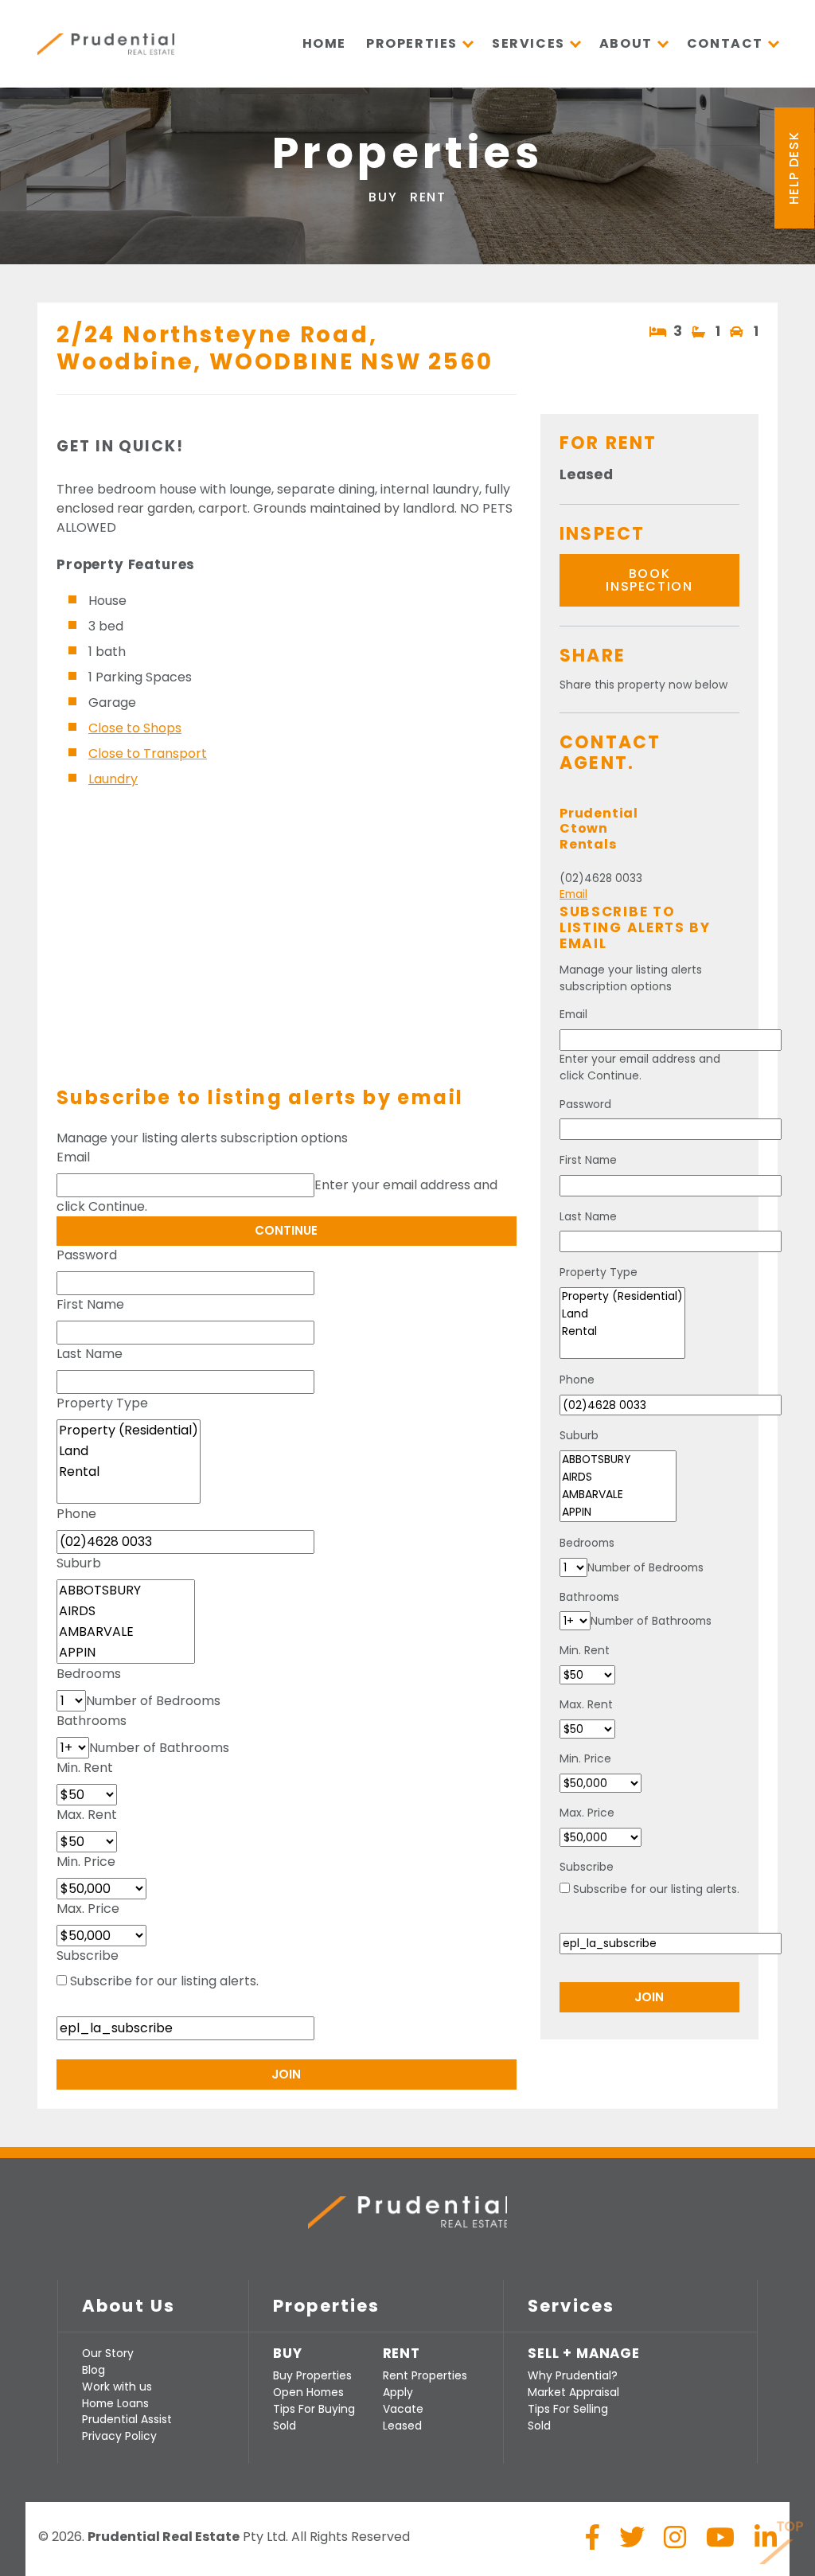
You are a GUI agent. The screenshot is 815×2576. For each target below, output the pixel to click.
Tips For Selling (568, 2409)
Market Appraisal (573, 2392)
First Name (90, 1304)
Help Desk (794, 168)
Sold (285, 2426)
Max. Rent (87, 1815)
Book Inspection (649, 580)
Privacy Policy (119, 2436)
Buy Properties (312, 2375)
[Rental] (129, 1472)
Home (324, 43)
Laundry (113, 779)
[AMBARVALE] (126, 1632)
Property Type (102, 1403)
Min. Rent (85, 1768)
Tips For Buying (314, 2409)
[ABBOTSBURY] (126, 1590)
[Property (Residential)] (129, 1430)
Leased (402, 2426)
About (626, 43)
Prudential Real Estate (106, 44)
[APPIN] (126, 1653)
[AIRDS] (126, 1611)
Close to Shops (135, 728)
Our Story (108, 2353)
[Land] (129, 1451)
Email (73, 1157)
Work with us (117, 2387)
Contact (725, 43)
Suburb (79, 1563)
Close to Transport (148, 753)
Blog (94, 2370)
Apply (398, 2392)
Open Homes (308, 2392)
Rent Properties (425, 2375)
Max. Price (88, 1909)
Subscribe (88, 1955)
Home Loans (115, 2403)
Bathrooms (92, 1721)
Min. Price (86, 1862)
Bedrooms (89, 1674)
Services (528, 43)
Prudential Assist (127, 2419)
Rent (428, 197)
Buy (383, 197)
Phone (76, 1514)
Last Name (90, 1354)
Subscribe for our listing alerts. (164, 1981)
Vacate (403, 2409)
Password (87, 1255)
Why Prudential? (573, 2375)
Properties (412, 43)
